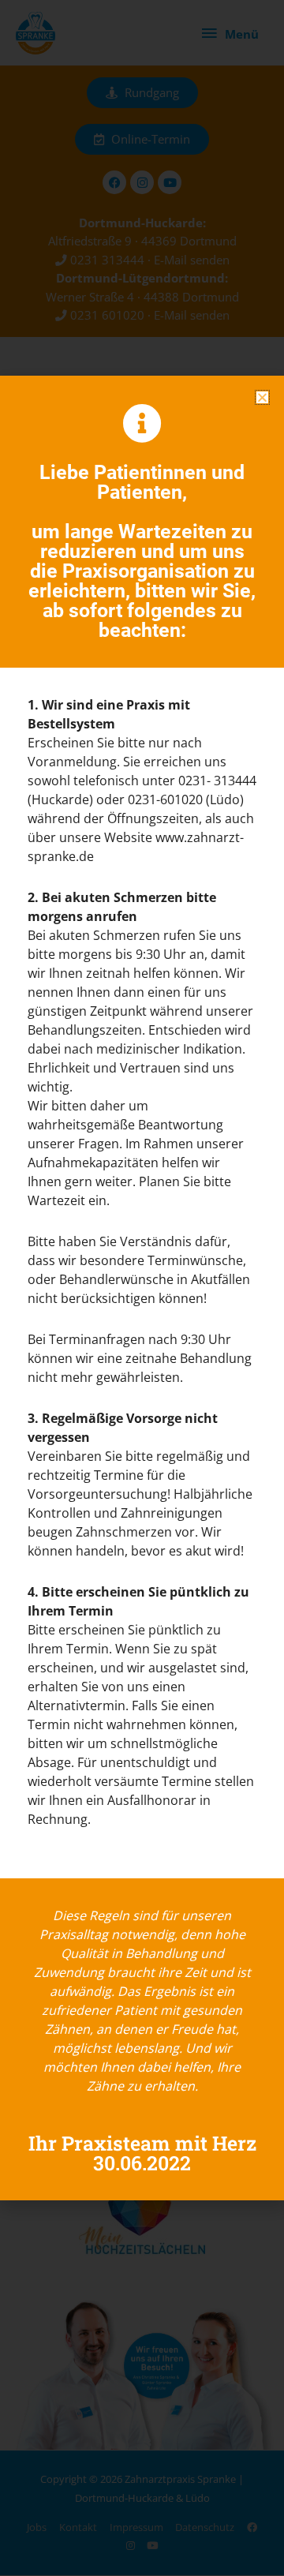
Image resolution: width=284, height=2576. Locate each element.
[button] (262, 397)
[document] (142, 1288)
